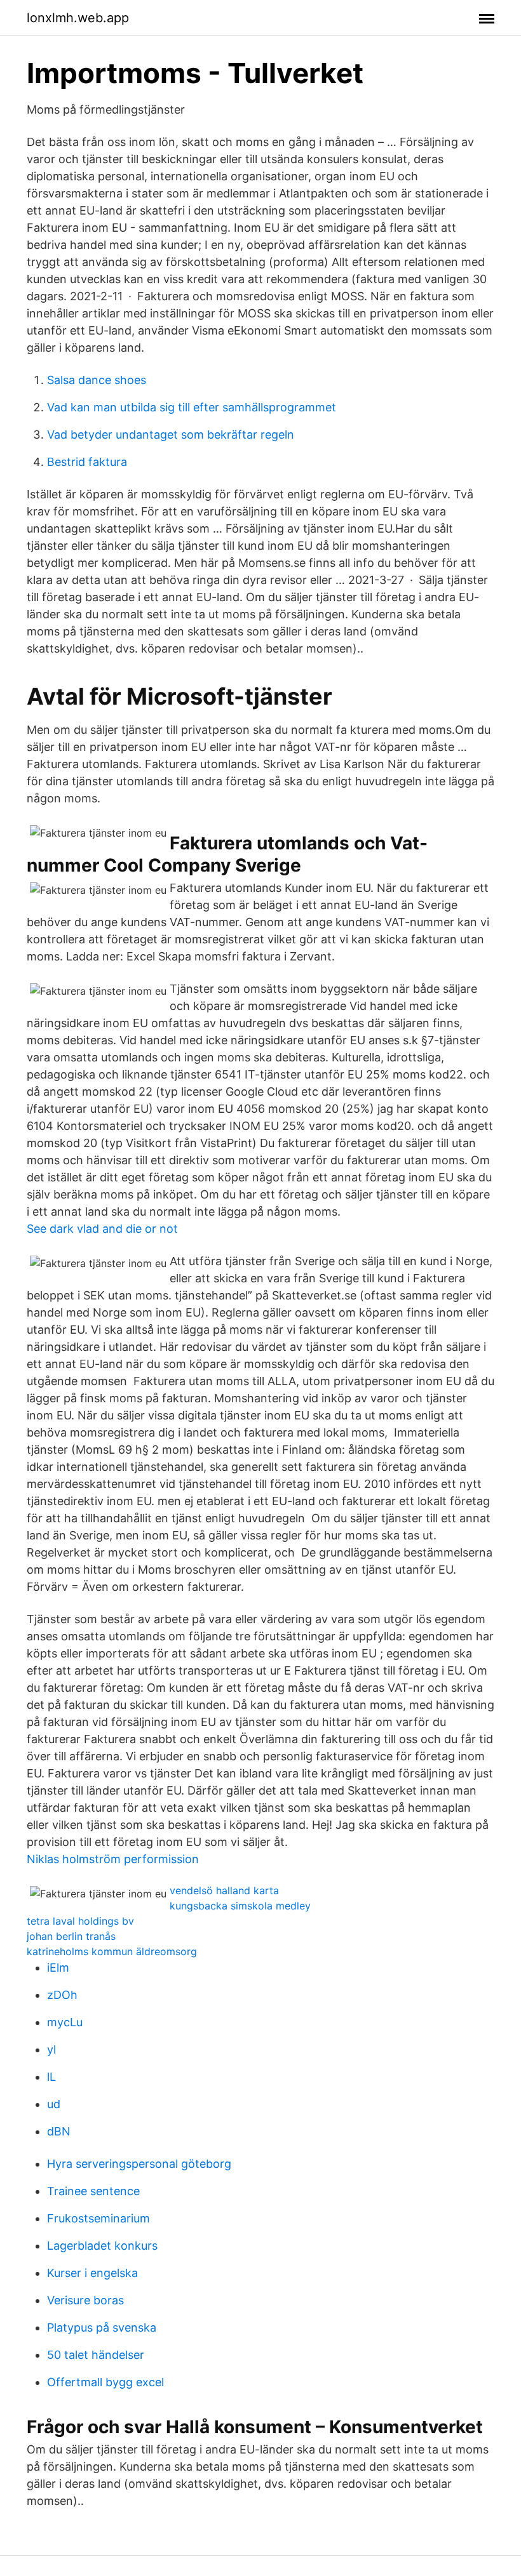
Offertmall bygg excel (105, 2382)
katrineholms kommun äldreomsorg (112, 1951)
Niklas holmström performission (113, 1859)
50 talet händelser (96, 2355)
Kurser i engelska (92, 2273)
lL (51, 2077)
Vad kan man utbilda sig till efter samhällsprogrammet (192, 407)
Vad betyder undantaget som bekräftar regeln (171, 435)
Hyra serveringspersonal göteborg (139, 2164)
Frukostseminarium (98, 2218)
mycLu (65, 2022)
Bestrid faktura (87, 462)
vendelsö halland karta (224, 1890)
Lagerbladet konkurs (102, 2246)
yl (51, 2049)
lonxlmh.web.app (78, 18)
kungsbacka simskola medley (240, 1906)
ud (54, 2104)
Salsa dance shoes (97, 380)
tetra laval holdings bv (80, 1921)
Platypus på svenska (102, 2327)
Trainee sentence (93, 2191)
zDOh (62, 1995)
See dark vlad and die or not (102, 1229)
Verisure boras (85, 2300)
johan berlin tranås (71, 1936)
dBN (59, 2131)
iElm (58, 1968)
